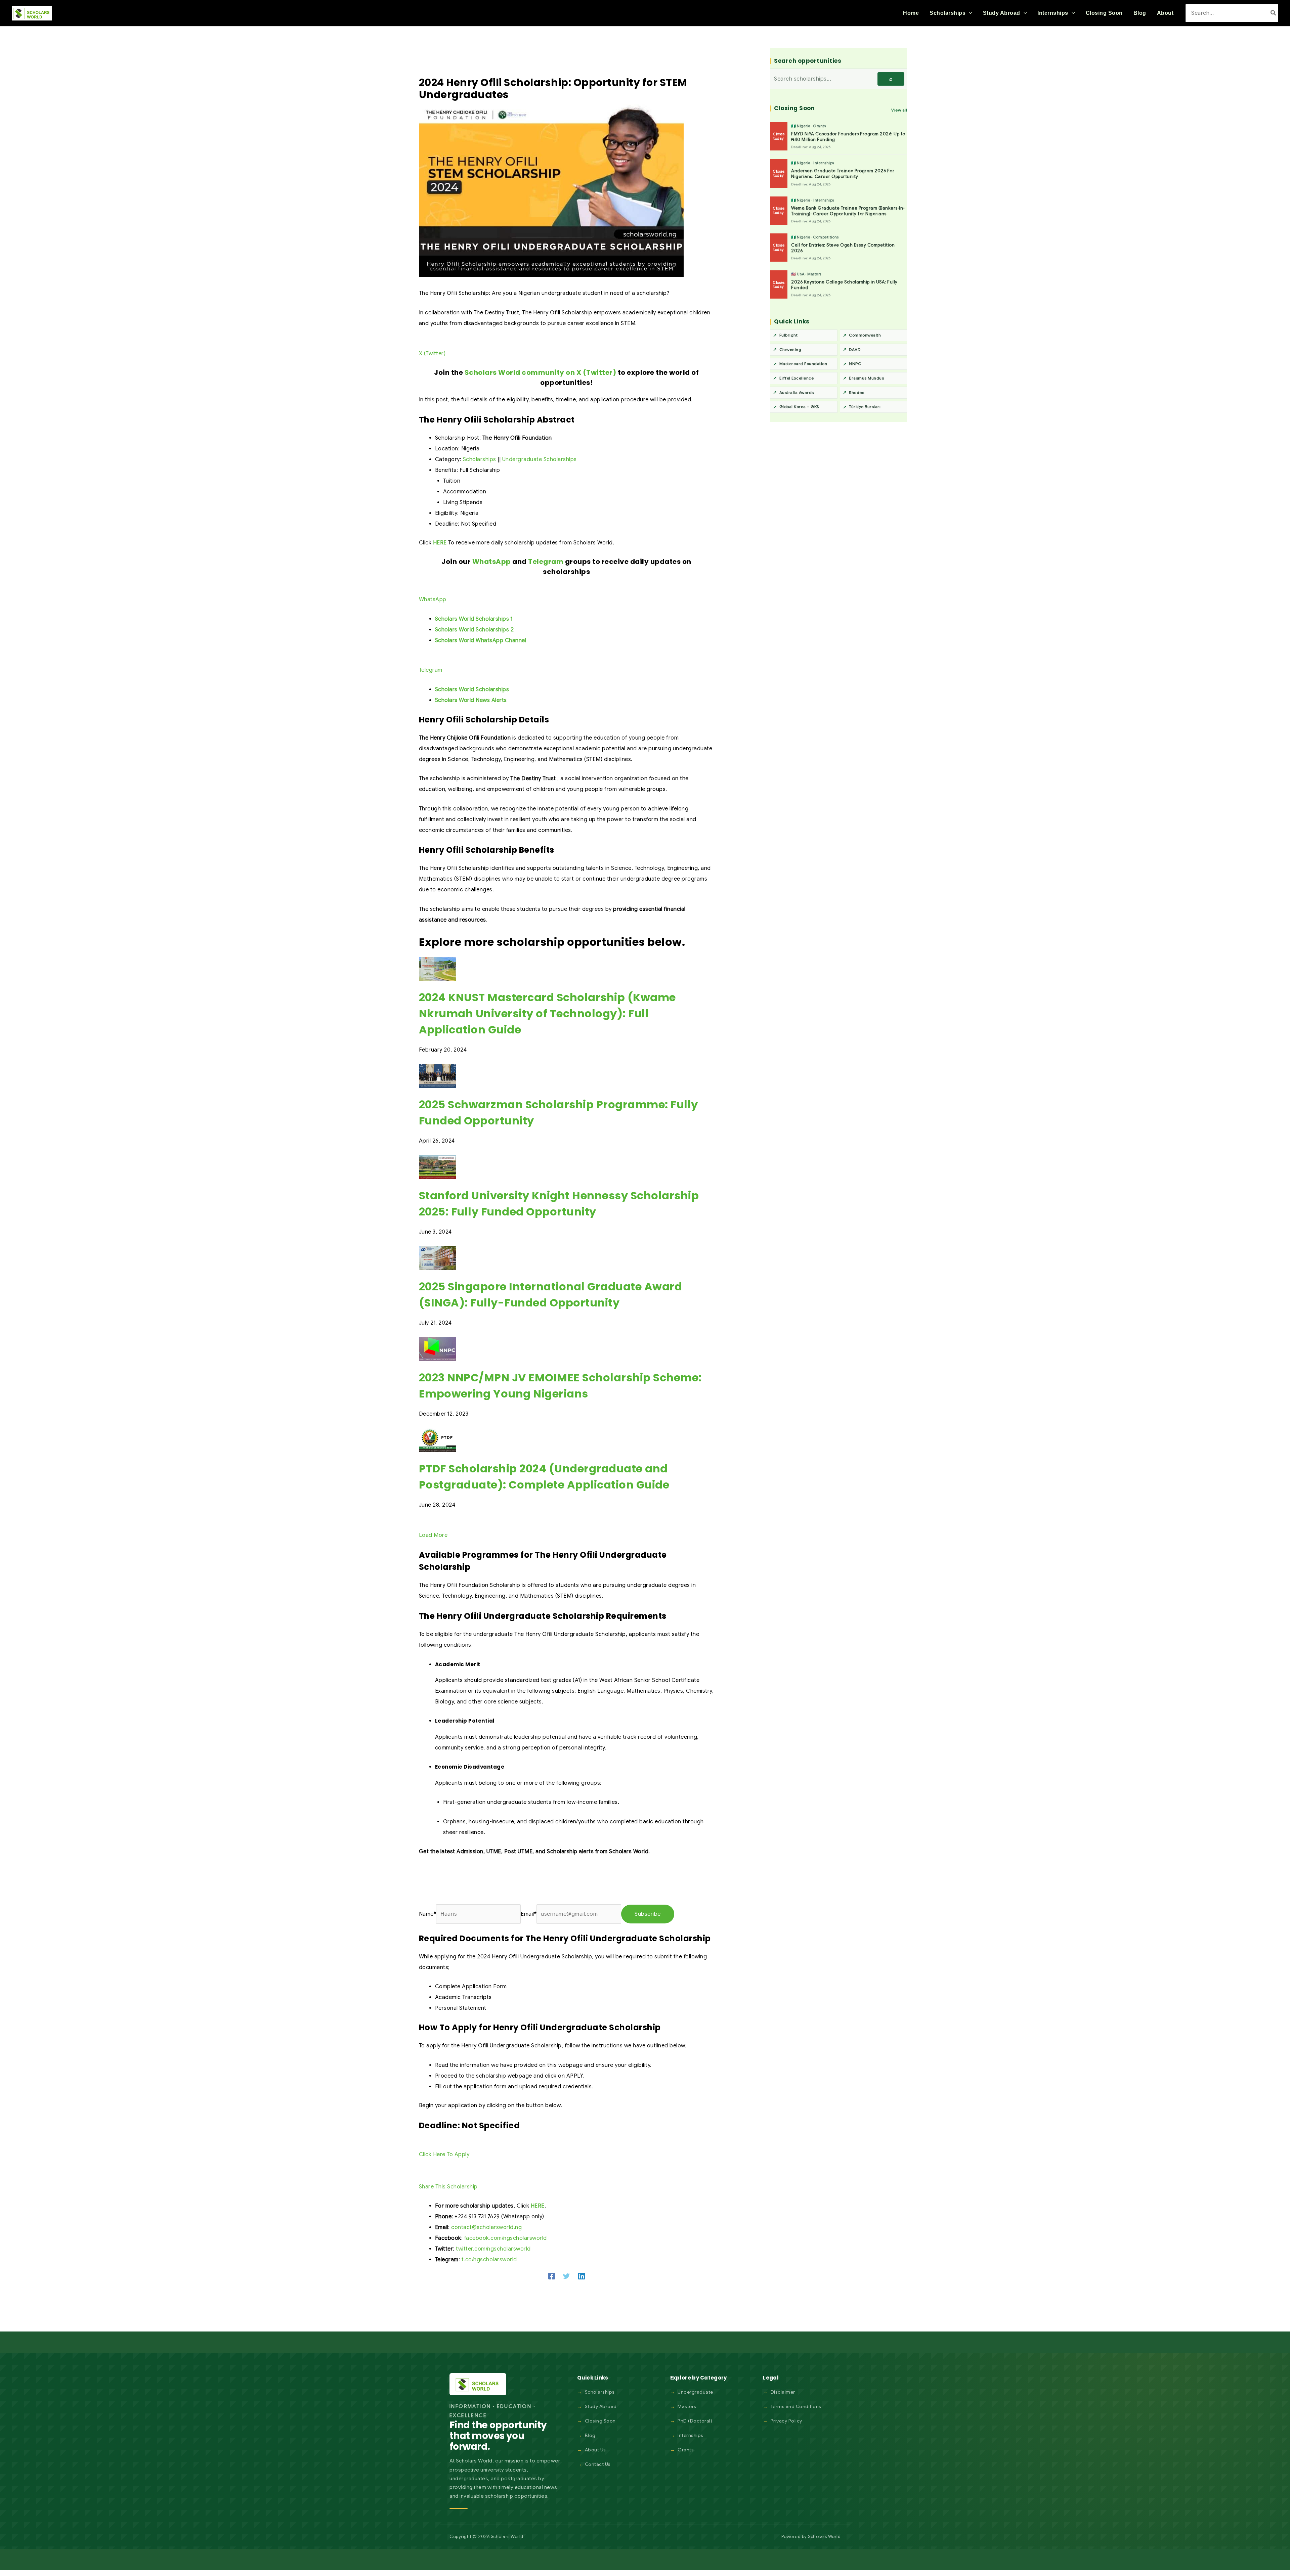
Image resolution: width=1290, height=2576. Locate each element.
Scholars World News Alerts (471, 700)
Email (529, 1914)
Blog (590, 2435)
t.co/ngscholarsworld (489, 2260)
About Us (595, 2450)
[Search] (1274, 13)
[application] (969, 13)
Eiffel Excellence (797, 378)
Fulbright (789, 335)
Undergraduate (695, 2392)
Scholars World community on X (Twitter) (541, 372)
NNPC (855, 364)
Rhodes (856, 392)
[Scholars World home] (478, 2384)
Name (428, 1914)
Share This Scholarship (448, 2187)
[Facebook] (552, 2276)
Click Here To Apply (444, 2155)
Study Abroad (601, 2406)
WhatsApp (492, 562)
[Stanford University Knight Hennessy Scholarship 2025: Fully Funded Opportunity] (437, 1167)
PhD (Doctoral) (695, 2421)
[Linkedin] (582, 2276)
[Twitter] (566, 2276)
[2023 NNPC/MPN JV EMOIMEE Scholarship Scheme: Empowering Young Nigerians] (437, 1349)
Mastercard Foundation (803, 364)
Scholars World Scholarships (472, 690)
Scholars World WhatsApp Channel (481, 640)
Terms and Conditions (796, 2406)
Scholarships (480, 459)
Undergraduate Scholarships (540, 459)
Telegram (546, 562)
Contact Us (598, 2464)
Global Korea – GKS (799, 407)
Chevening (790, 349)
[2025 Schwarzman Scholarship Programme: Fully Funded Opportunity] (437, 1076)
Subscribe (648, 1914)
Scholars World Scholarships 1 (474, 619)
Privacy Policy (786, 2421)
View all (899, 110)
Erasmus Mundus (866, 378)
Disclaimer (783, 2392)
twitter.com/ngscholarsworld (493, 2249)
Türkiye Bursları (865, 407)
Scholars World (824, 2537)
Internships (691, 2435)
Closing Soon (600, 2421)
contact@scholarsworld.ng (486, 2227)
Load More (433, 1535)
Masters (687, 2406)
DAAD (855, 349)
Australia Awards (797, 392)
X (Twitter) (432, 354)
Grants (686, 2450)
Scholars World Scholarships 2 (475, 630)
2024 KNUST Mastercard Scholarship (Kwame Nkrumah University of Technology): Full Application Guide (547, 1013)
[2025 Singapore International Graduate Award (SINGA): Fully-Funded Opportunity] (437, 1258)
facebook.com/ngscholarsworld (506, 2238)
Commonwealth (865, 335)
